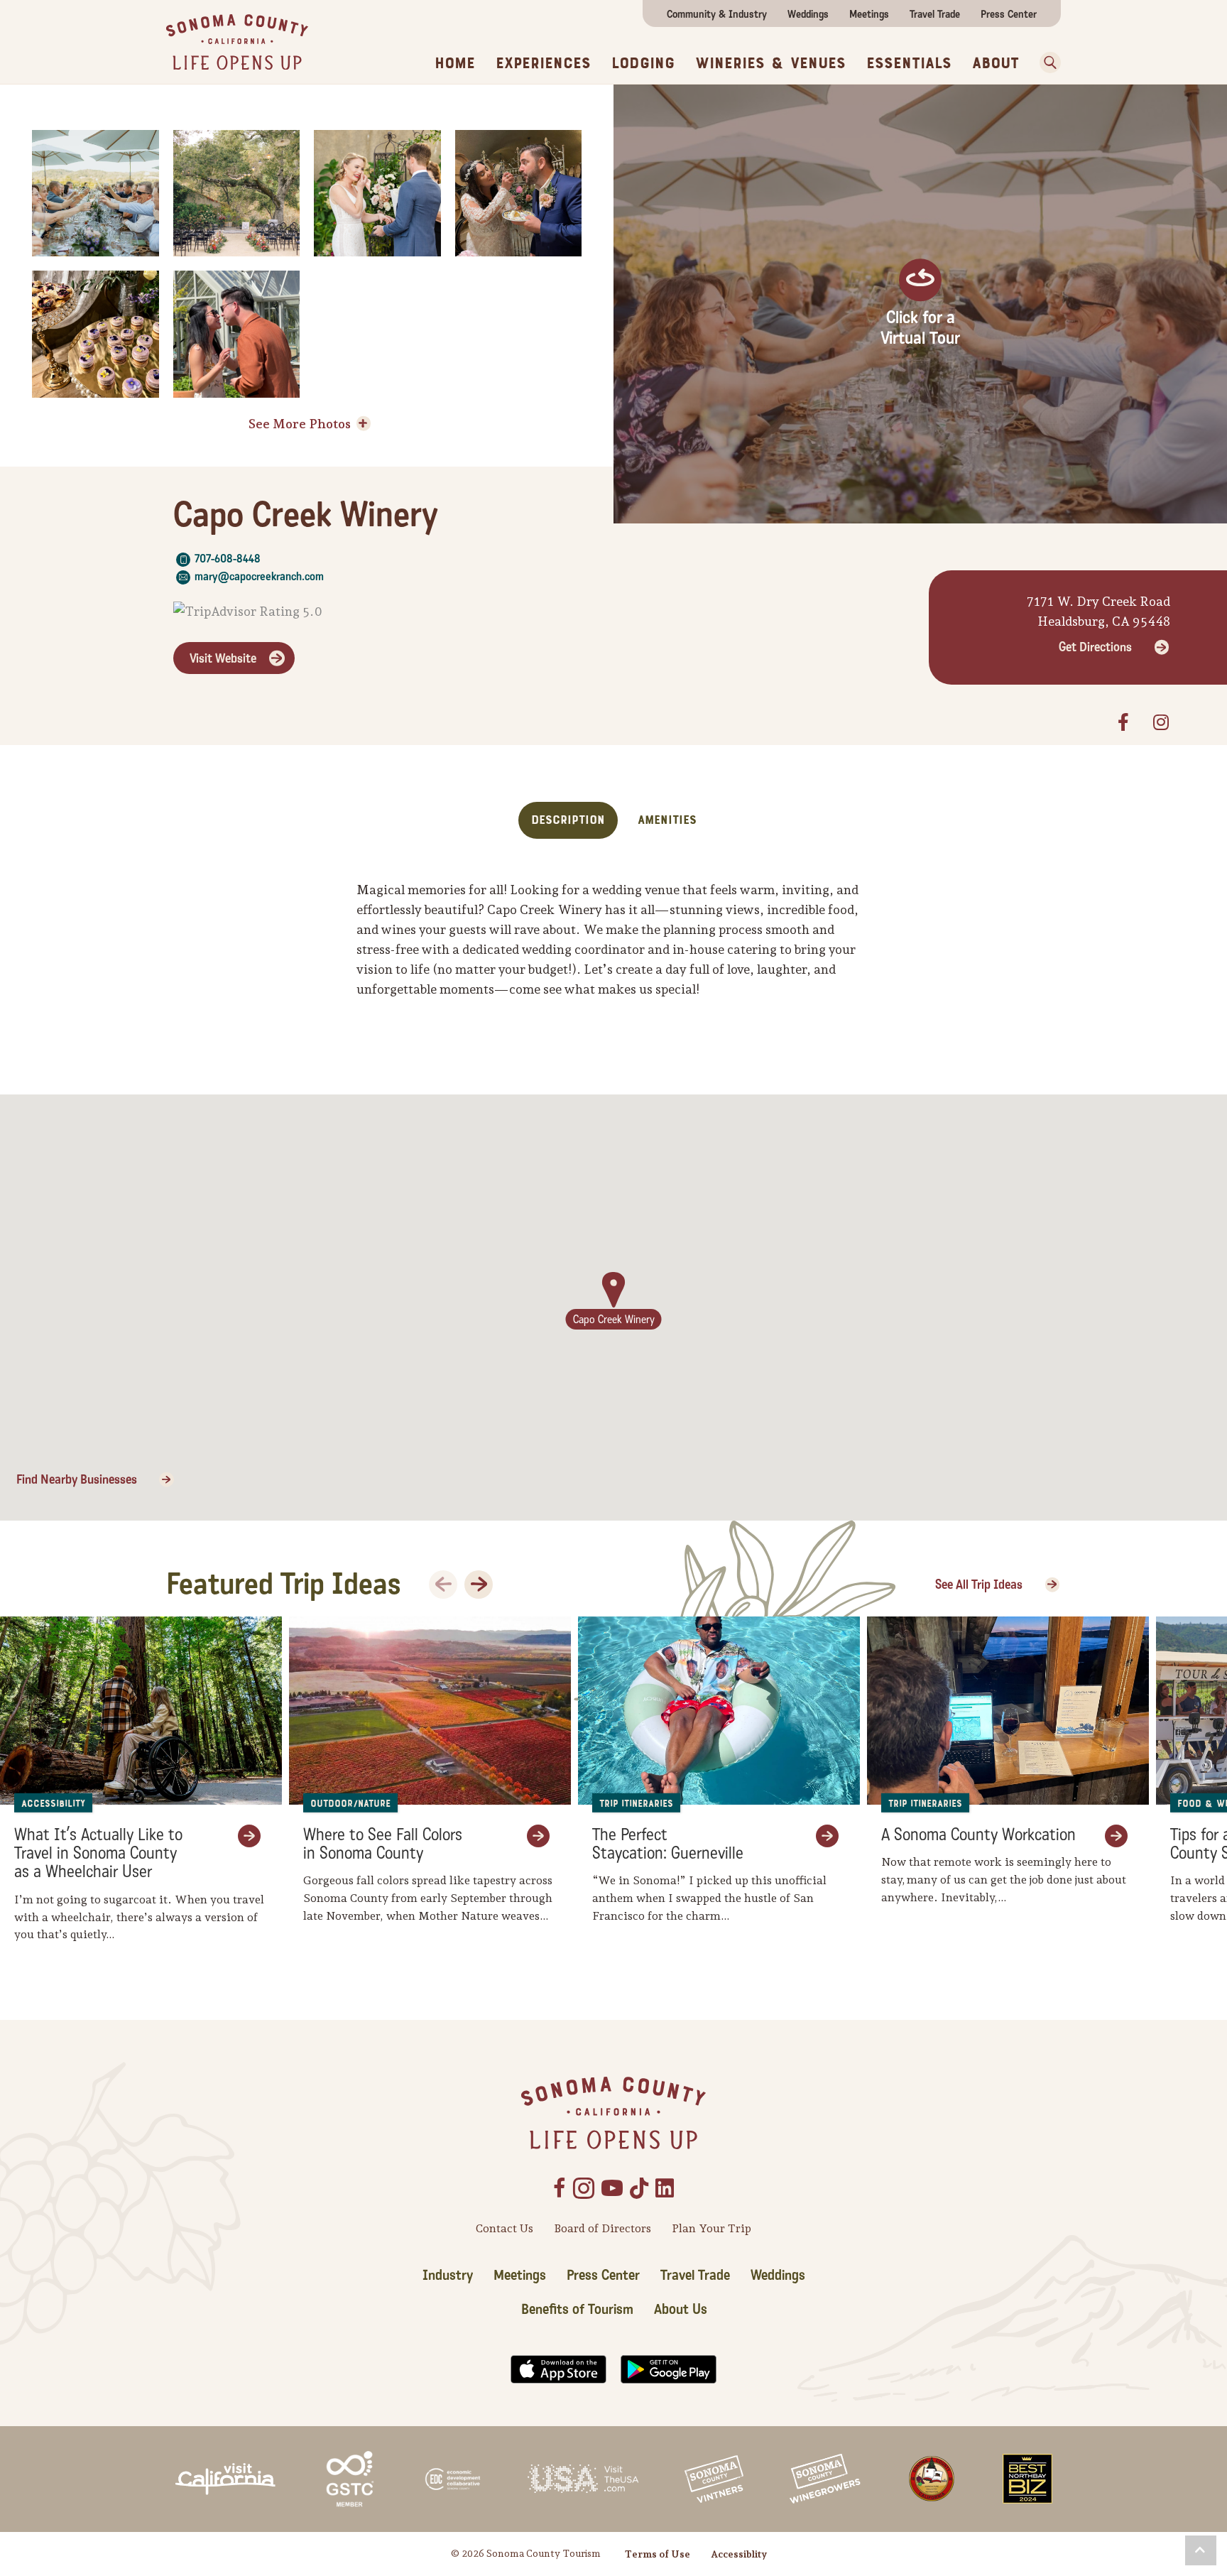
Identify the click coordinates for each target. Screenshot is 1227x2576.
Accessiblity (739, 2554)
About (996, 63)
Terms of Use (658, 2554)
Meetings (869, 14)
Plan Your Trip (711, 2228)
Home (455, 63)
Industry (448, 2276)
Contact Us (505, 2228)
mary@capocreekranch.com (259, 576)
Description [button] (568, 820)
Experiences (543, 63)
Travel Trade (935, 14)
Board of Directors (602, 2228)
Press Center (1009, 14)
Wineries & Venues (770, 63)
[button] (1201, 2550)
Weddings (808, 14)
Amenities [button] (667, 820)
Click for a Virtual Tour (920, 328)
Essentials (909, 63)
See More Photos (300, 424)
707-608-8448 (228, 559)
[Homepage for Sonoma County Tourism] (237, 41)
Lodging (643, 63)
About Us (681, 2310)
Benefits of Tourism (577, 2310)
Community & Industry (717, 14)
